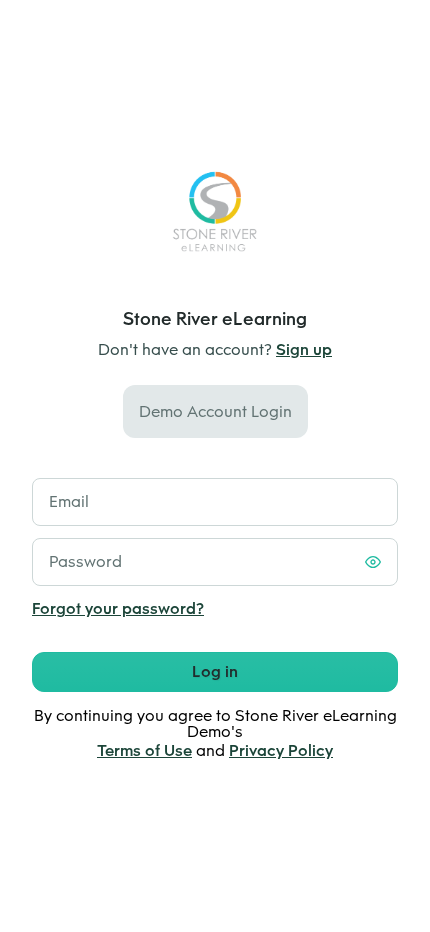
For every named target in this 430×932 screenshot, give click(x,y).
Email (69, 501)
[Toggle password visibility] (373, 562)
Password (85, 561)
